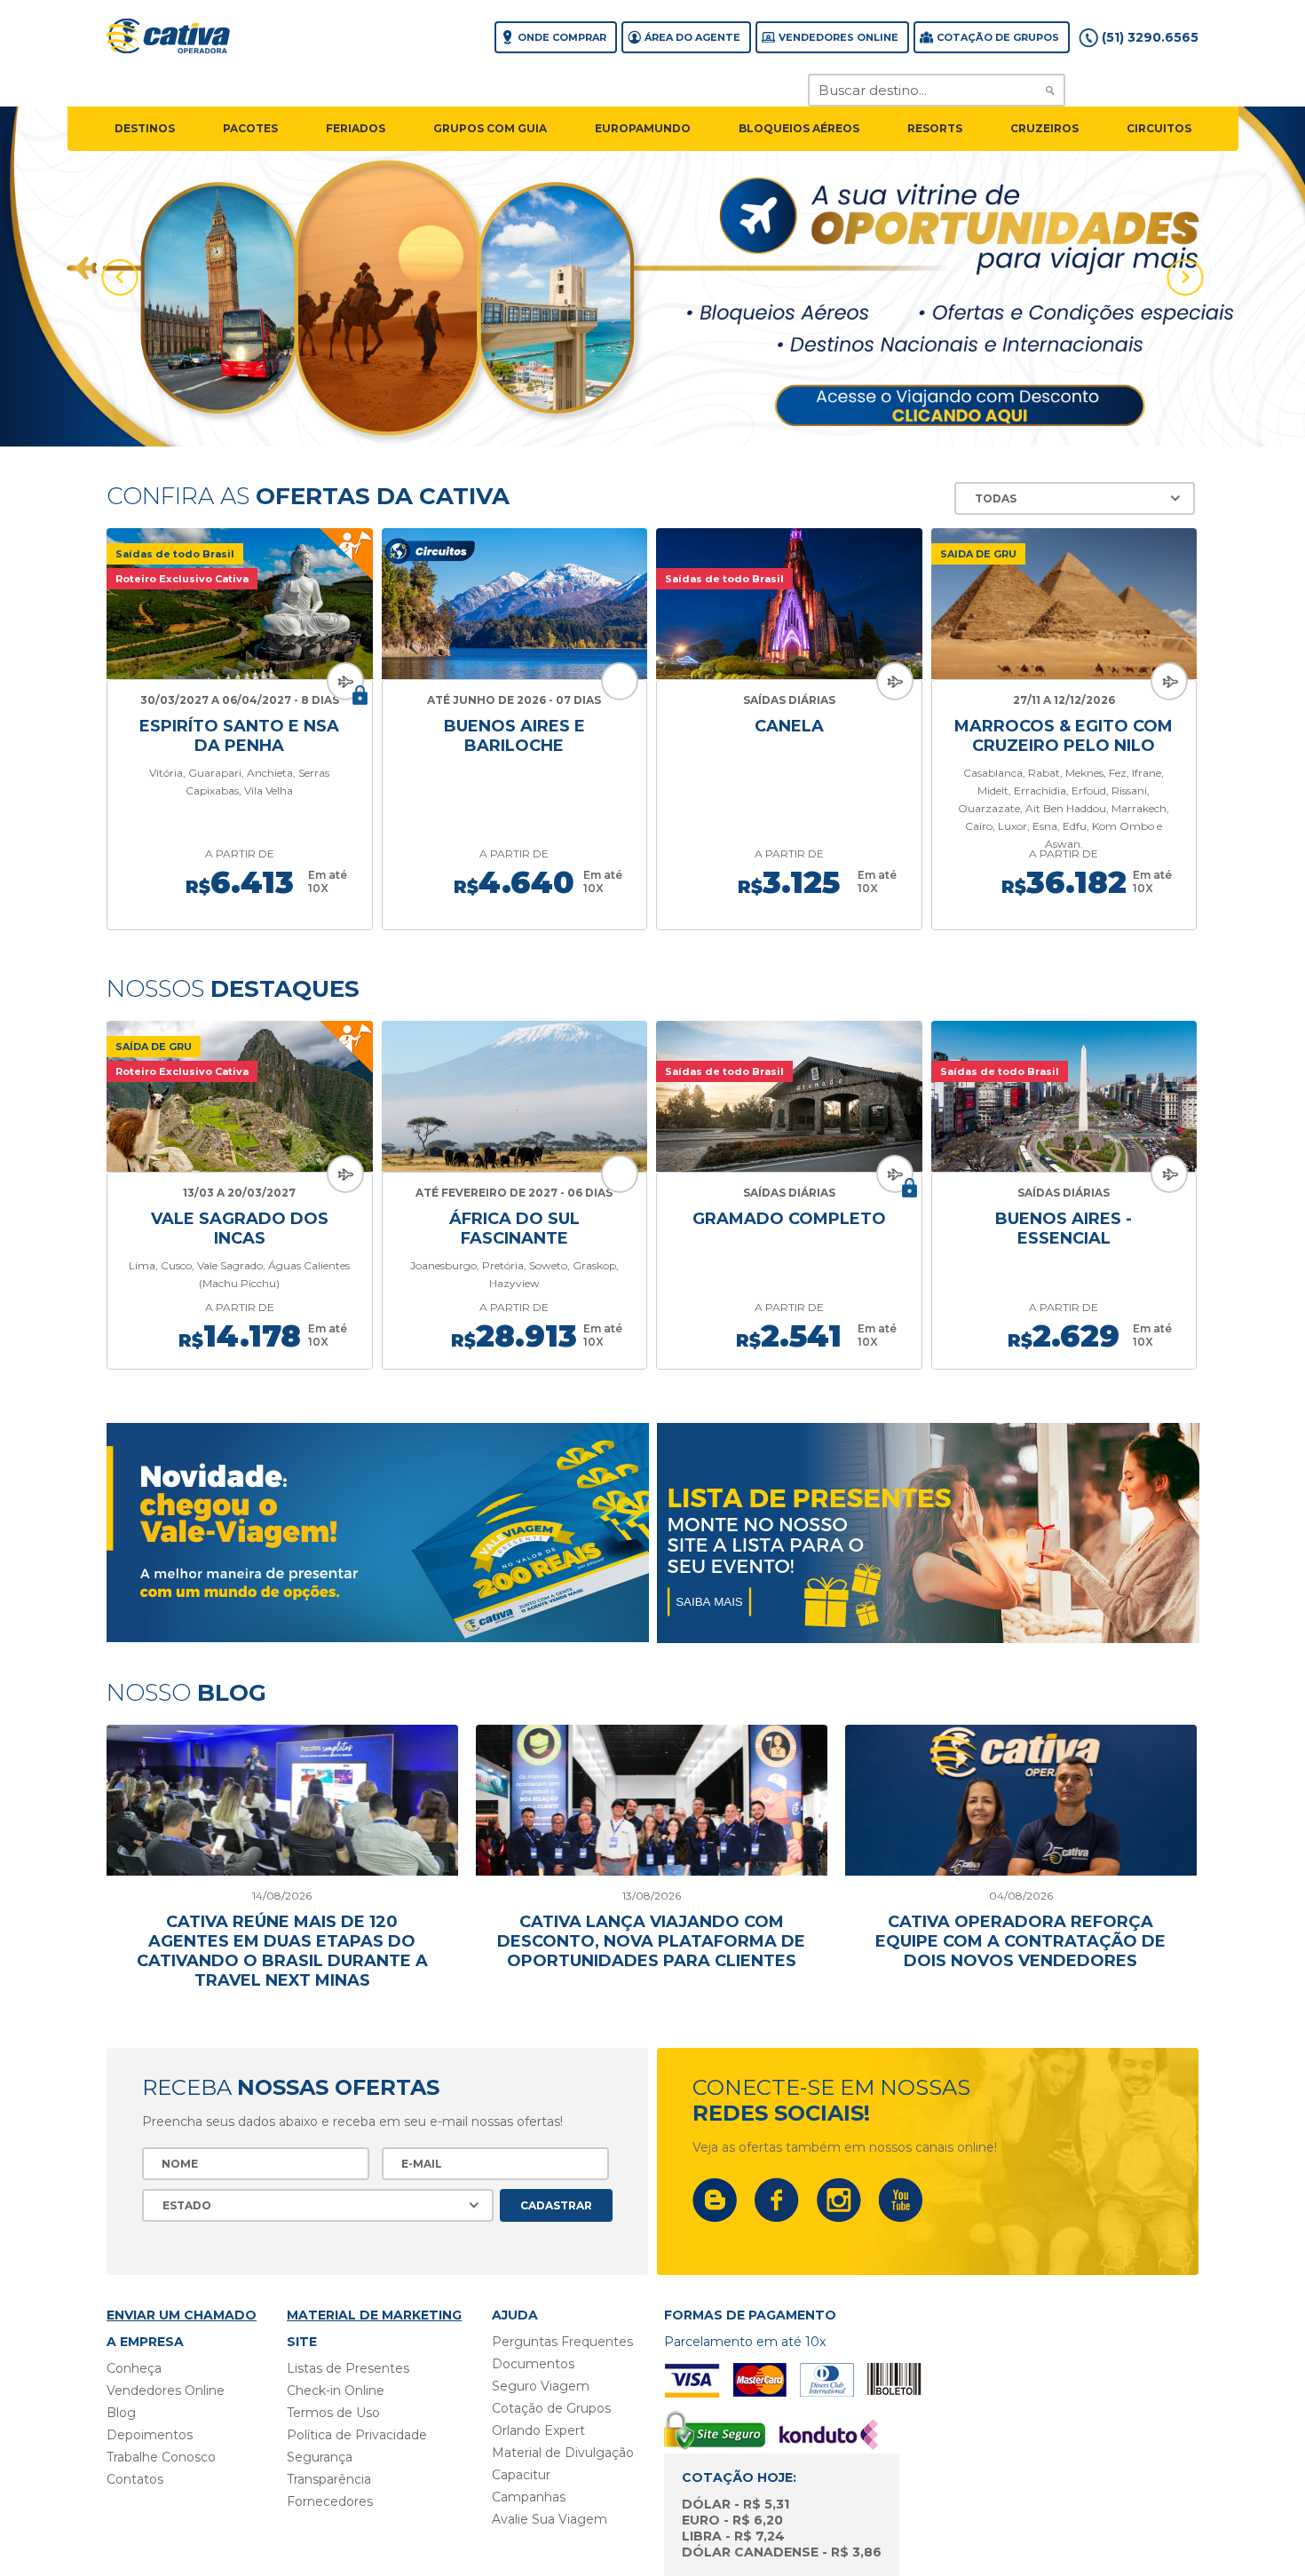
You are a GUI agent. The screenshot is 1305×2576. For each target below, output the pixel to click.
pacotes (250, 128)
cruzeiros (1044, 128)
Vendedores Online (838, 37)
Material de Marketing (374, 2315)
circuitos (1159, 128)
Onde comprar (562, 37)
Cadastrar (556, 2205)
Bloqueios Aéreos (799, 128)
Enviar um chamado (182, 2315)
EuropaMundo (643, 128)
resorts (935, 128)
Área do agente (692, 37)
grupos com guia (490, 128)
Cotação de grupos (998, 37)
